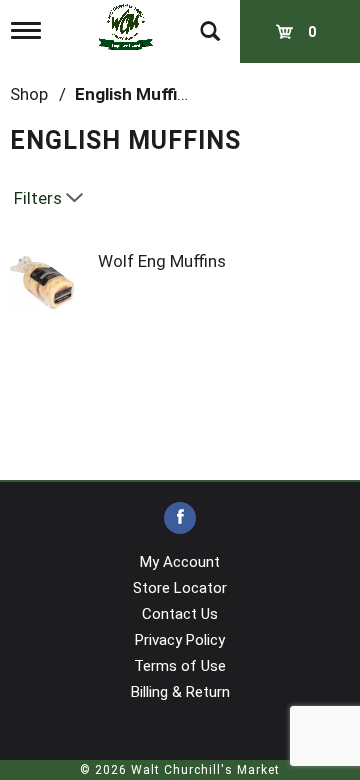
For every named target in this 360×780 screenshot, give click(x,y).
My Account (180, 562)
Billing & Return (180, 692)
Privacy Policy (180, 640)
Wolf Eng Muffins (162, 261)
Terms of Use (180, 666)
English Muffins (135, 94)
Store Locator (180, 588)
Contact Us (180, 614)
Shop (29, 94)
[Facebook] (180, 518)
